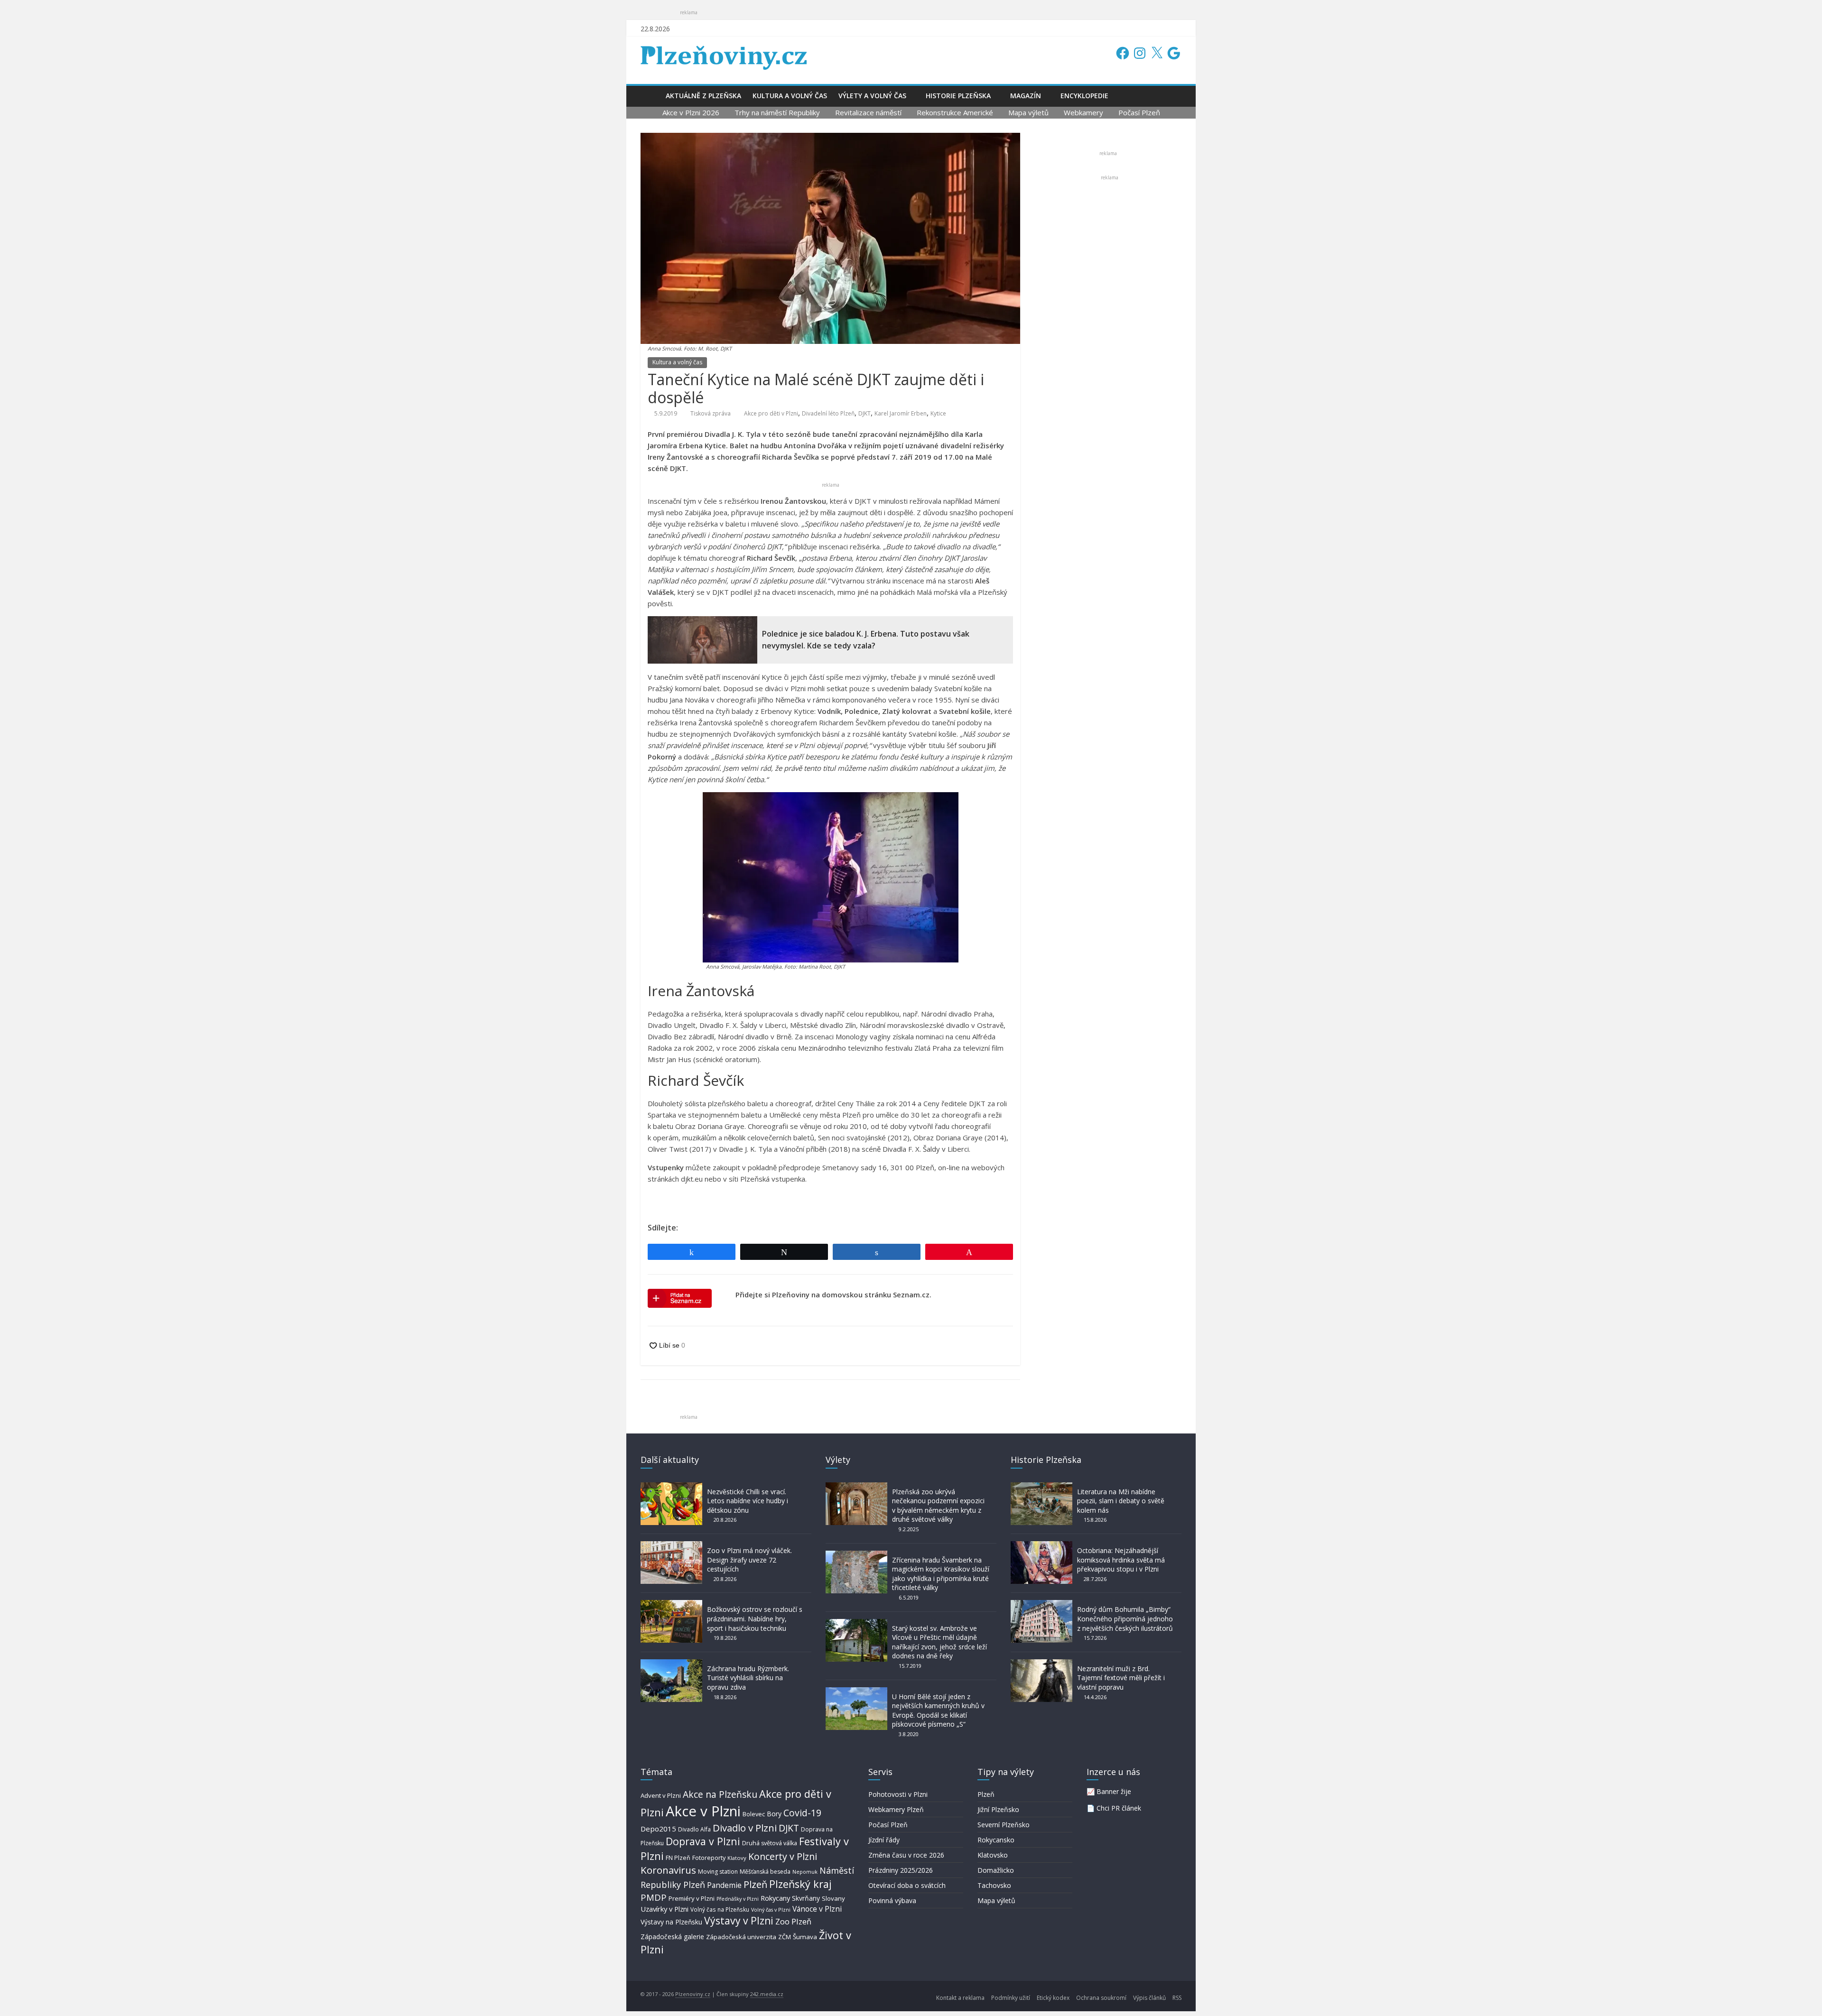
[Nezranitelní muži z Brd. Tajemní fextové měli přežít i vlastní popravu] (1041, 1664)
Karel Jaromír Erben (901, 413)
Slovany (833, 1898)
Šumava (805, 1937)
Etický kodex (1053, 1998)
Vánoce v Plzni (817, 1909)
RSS (1177, 1998)
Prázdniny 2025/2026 (901, 1870)
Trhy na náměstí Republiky (777, 112)
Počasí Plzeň (1139, 112)
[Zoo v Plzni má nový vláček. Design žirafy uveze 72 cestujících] (671, 1546)
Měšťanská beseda (765, 1872)
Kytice (938, 413)
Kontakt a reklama (960, 1998)
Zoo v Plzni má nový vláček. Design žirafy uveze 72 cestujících (749, 1560)
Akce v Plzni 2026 (691, 112)
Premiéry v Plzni (692, 1898)
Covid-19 (802, 1813)
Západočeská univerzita (741, 1937)
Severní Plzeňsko (1004, 1825)
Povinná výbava (892, 1900)
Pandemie (724, 1885)
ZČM (785, 1937)
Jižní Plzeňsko (998, 1809)
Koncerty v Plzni (783, 1856)
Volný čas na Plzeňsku (720, 1909)
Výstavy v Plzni (739, 1921)
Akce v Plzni (703, 1811)
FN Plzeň (678, 1858)
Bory (774, 1814)
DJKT (865, 413)
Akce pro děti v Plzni (771, 413)
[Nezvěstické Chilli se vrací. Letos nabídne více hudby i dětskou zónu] (671, 1487)
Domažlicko (996, 1870)
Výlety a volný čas (872, 96)
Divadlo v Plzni (745, 1828)
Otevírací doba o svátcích (907, 1885)
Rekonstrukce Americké (955, 112)
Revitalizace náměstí (868, 112)
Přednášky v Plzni (738, 1899)
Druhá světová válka (770, 1843)
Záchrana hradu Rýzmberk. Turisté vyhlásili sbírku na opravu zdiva (748, 1678)
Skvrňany (806, 1898)
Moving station (718, 1872)
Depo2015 (658, 1829)
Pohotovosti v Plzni (898, 1794)
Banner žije (1114, 1791)
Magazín (1026, 96)
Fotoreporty (709, 1858)
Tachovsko (994, 1885)
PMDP (654, 1897)
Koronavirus (668, 1870)
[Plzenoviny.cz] (650, 96)
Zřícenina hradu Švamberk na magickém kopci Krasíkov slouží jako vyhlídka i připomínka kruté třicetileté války (941, 1574)
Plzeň (755, 1884)
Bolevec (754, 1814)
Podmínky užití (1011, 1998)
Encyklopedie (1084, 96)
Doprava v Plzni (703, 1841)
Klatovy (737, 1858)
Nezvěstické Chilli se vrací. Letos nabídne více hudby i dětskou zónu (748, 1501)
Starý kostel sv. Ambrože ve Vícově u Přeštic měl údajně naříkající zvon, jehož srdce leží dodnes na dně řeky (939, 1642)
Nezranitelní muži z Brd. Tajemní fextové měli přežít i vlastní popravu (1121, 1678)
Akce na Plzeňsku (720, 1794)
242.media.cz (767, 1994)
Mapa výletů (1028, 112)
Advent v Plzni (661, 1795)
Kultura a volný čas (790, 96)
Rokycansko (996, 1840)
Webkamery (1083, 112)
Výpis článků (1149, 1998)
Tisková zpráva (711, 413)
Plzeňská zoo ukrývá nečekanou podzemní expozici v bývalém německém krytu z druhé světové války (938, 1506)
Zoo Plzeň (793, 1921)
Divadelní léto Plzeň (828, 413)
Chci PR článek (1119, 1808)
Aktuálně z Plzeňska (703, 96)
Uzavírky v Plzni (665, 1909)
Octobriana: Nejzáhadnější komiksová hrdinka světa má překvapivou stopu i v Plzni (1121, 1560)
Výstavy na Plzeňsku (671, 1922)
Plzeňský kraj (800, 1884)
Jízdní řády (884, 1840)
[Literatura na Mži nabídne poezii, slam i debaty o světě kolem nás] (1041, 1487)
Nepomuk (805, 1872)
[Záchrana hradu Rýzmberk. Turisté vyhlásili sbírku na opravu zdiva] (671, 1664)
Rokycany (775, 1898)
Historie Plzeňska (958, 96)
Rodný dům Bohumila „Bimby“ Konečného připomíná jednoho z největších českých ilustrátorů (1125, 1618)
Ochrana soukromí (1101, 1998)
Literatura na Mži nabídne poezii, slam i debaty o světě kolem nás (1121, 1501)
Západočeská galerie (672, 1937)
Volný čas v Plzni (771, 1910)
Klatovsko (993, 1855)
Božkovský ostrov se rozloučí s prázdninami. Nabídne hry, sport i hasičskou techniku (755, 1618)
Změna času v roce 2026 (906, 1855)
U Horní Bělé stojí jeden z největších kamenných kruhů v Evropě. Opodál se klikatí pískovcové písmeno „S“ (938, 1711)
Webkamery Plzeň (896, 1809)
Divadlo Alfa (694, 1829)
